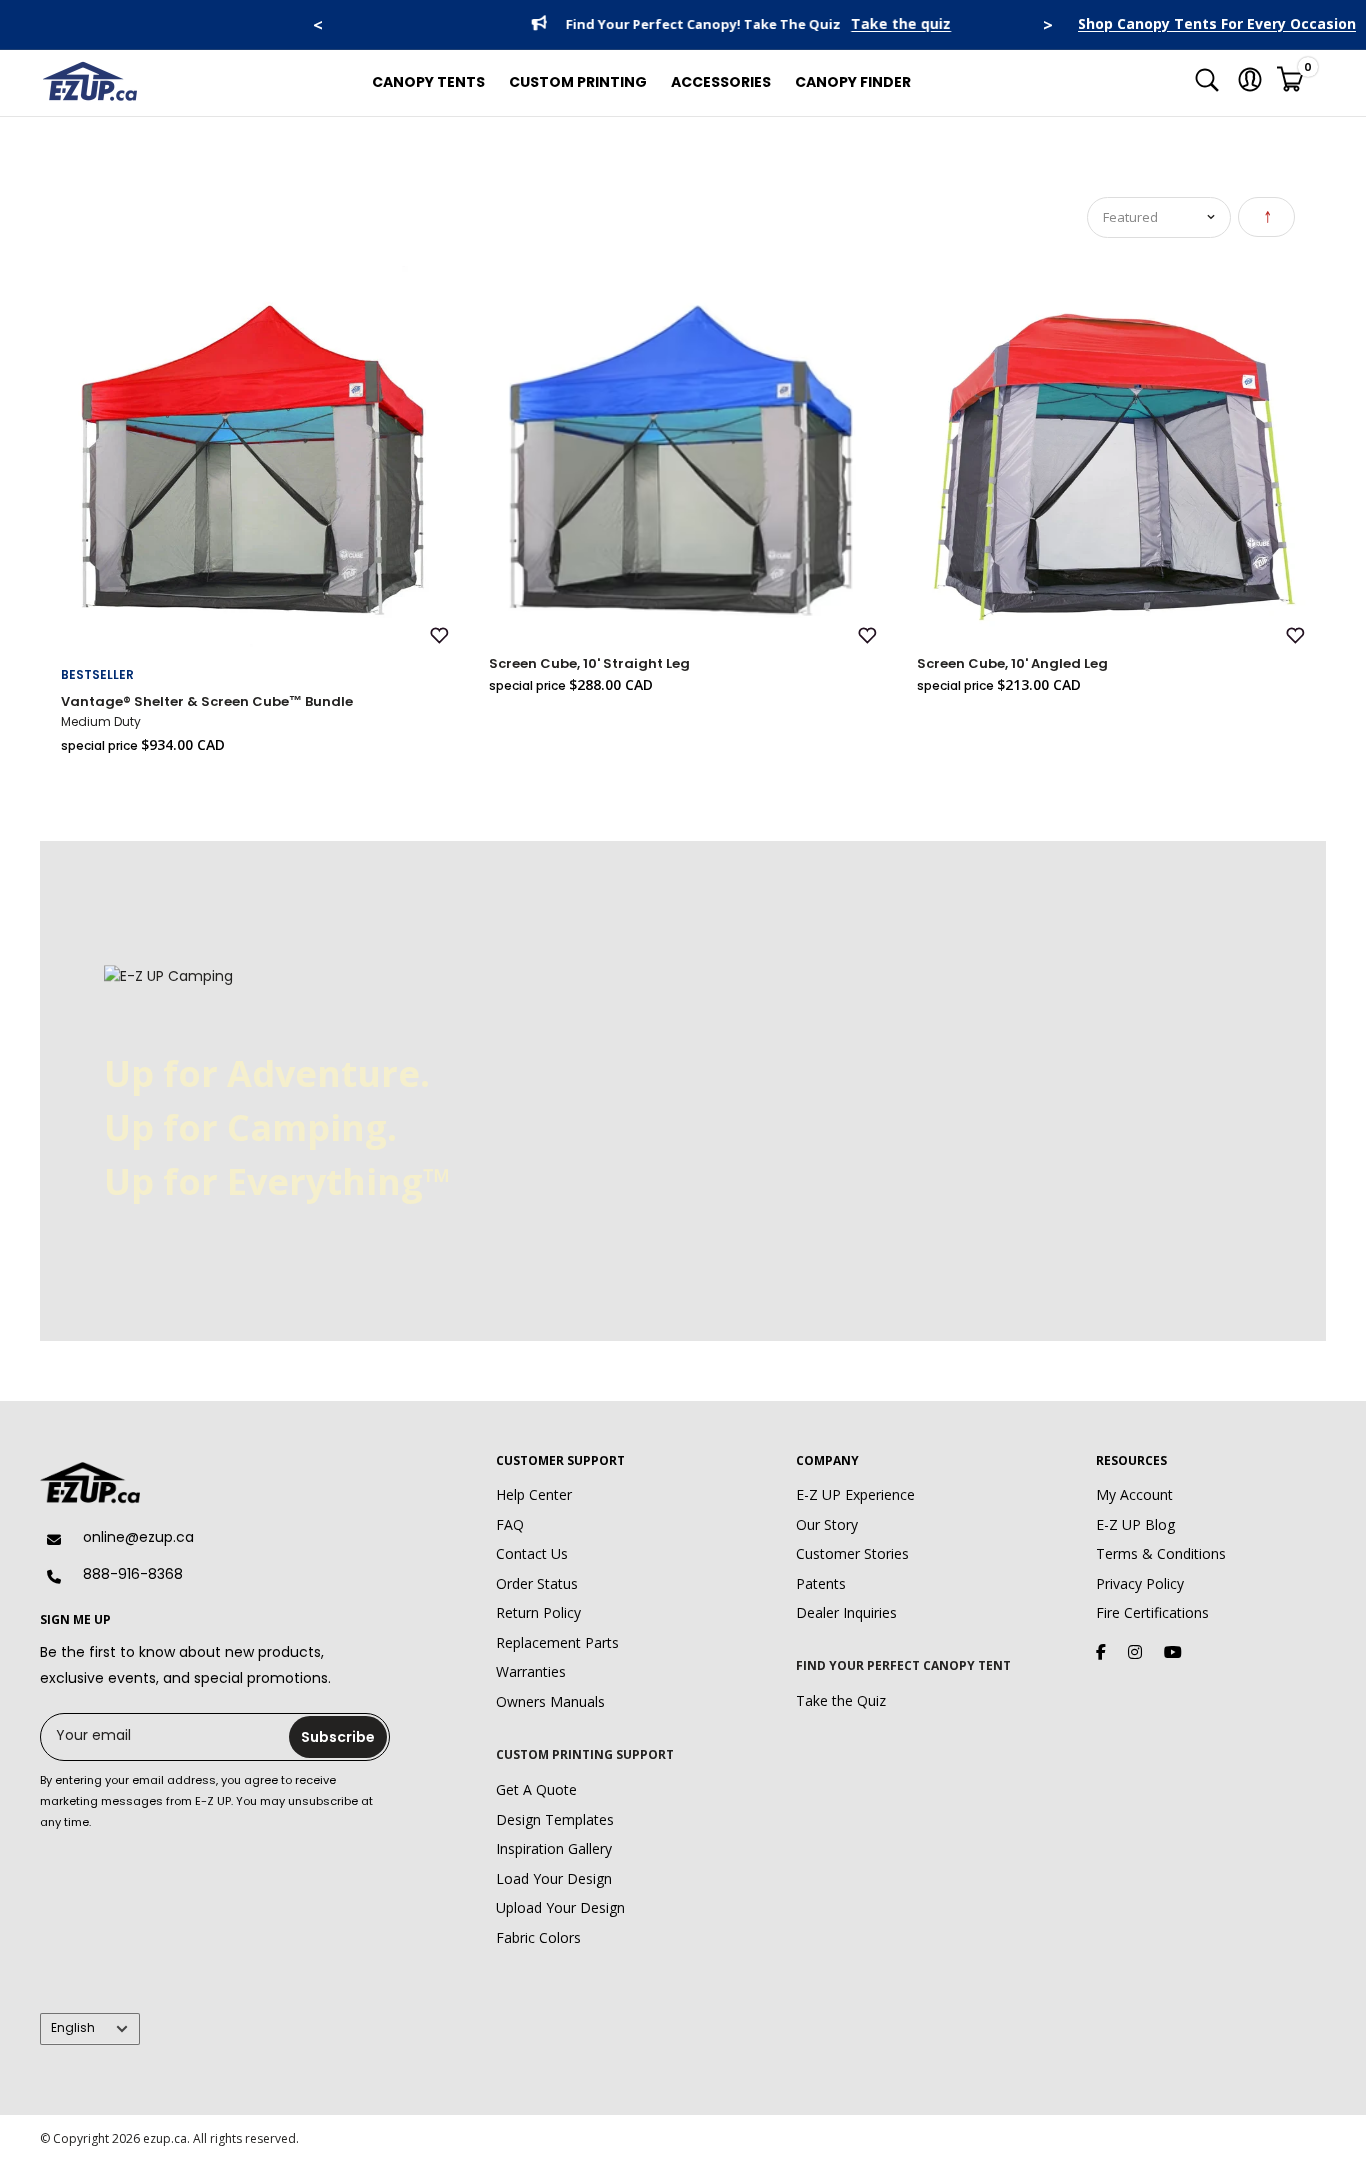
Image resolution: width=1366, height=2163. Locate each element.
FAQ (510, 1524)
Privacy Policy (1140, 1583)
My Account (1134, 1494)
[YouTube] (1173, 1652)
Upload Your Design (560, 1907)
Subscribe (338, 1737)
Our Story (827, 1524)
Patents (821, 1583)
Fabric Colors (538, 1937)
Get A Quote (536, 1789)
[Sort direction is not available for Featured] (1266, 217)
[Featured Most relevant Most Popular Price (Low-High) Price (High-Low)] (1159, 217)
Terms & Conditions (1161, 1553)
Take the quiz (844, 24)
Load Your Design (554, 1878)
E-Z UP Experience (855, 1494)
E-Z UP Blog (1135, 1524)
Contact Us (532, 1553)
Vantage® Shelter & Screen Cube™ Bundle (207, 701)
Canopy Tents (428, 83)
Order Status (537, 1583)
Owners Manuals (550, 1701)
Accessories (721, 83)
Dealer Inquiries (846, 1612)
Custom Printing (578, 83)
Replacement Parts (557, 1642)
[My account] (1250, 83)
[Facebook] (1101, 1652)
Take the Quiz (841, 1700)
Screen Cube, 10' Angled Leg (1012, 663)
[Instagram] (1135, 1652)
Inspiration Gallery (554, 1848)
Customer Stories (852, 1553)
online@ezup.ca (138, 1538)
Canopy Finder (853, 83)
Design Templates (555, 1819)
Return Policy (538, 1612)
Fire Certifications (1152, 1612)
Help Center (534, 1494)
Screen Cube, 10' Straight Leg (589, 663)
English (73, 2029)
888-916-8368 (133, 1575)
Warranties (531, 1671)
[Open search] (1207, 83)
